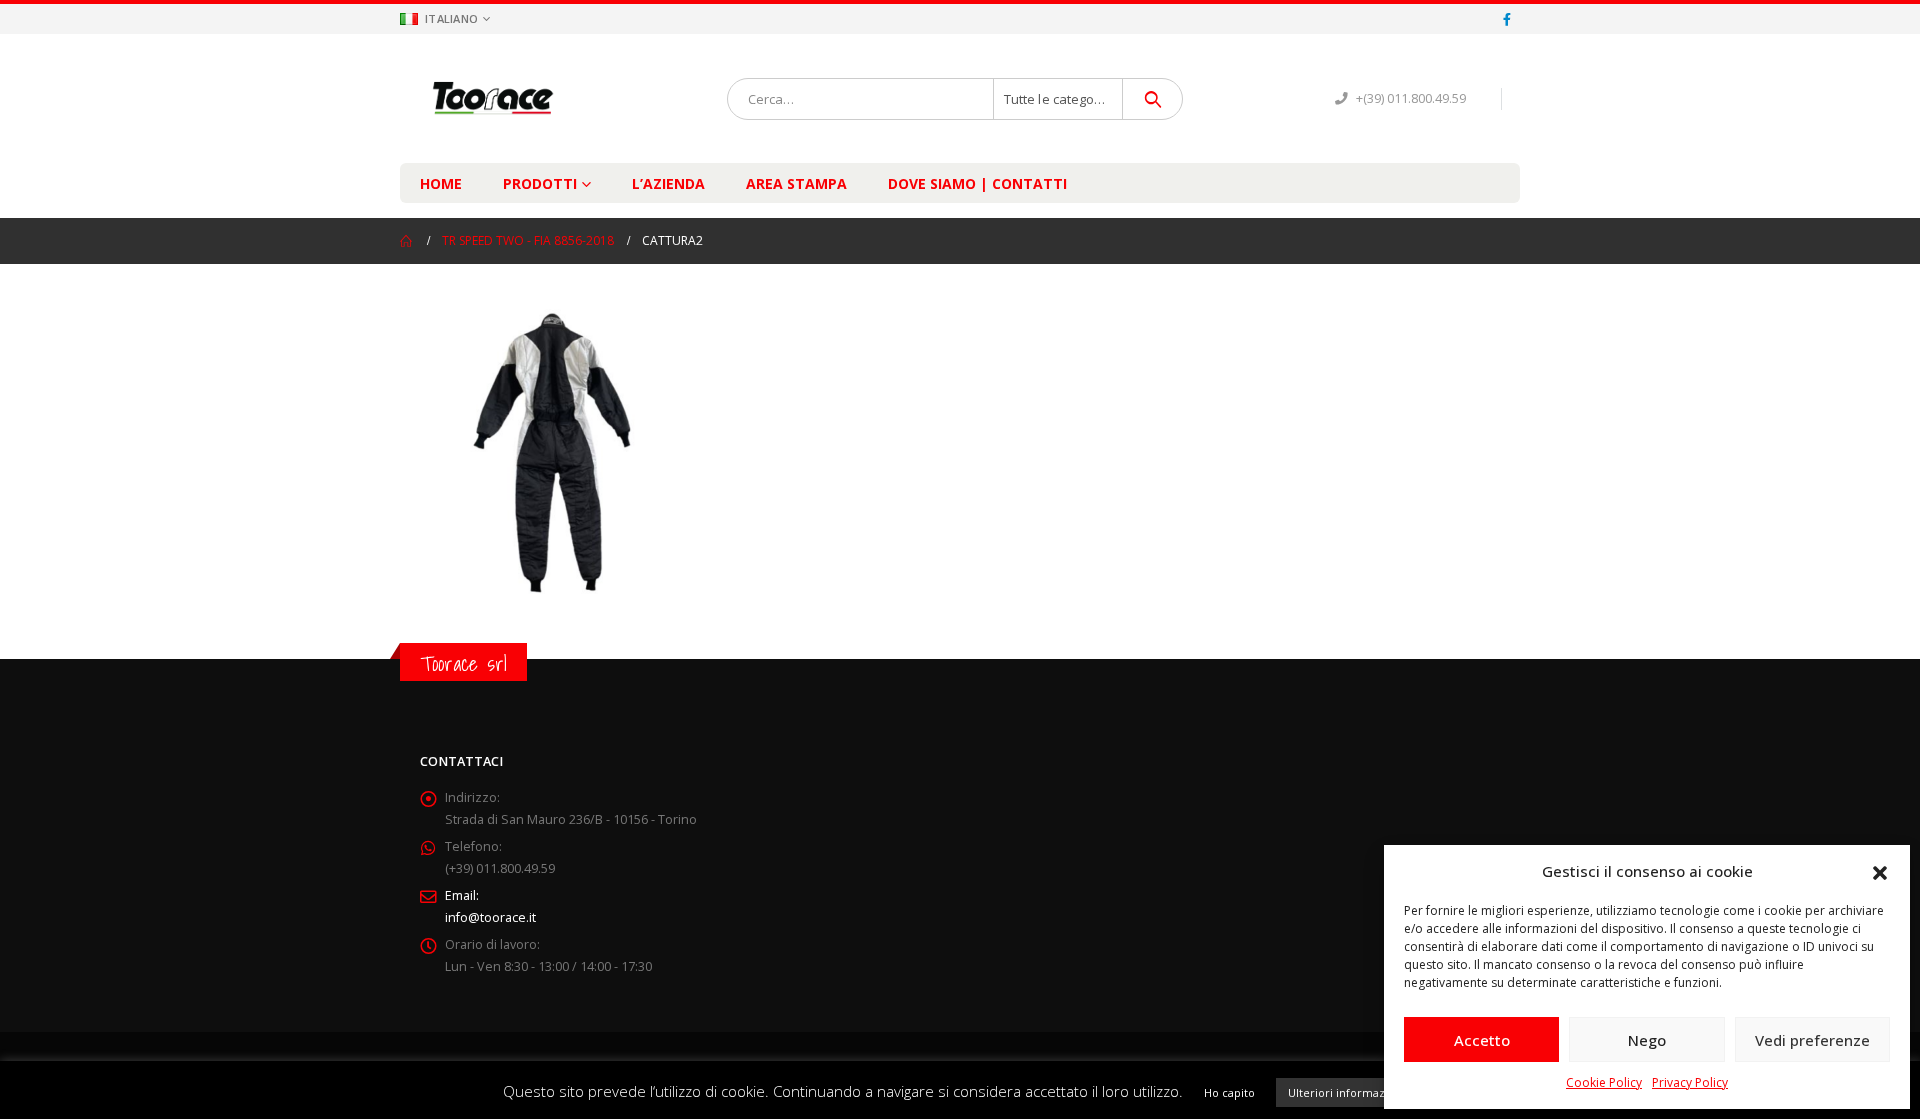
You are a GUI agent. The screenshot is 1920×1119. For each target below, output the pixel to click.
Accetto (1482, 1040)
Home (441, 183)
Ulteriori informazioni (1346, 1092)
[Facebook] (1507, 19)
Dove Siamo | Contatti (977, 183)
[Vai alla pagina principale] (407, 241)
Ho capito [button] (1229, 1092)
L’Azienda (668, 183)
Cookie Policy (1604, 1082)
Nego (1647, 1040)
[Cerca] (1152, 99)
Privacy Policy (1690, 1082)
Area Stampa (796, 183)
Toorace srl (463, 663)
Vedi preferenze (1812, 1040)
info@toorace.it (490, 917)
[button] (1880, 871)
